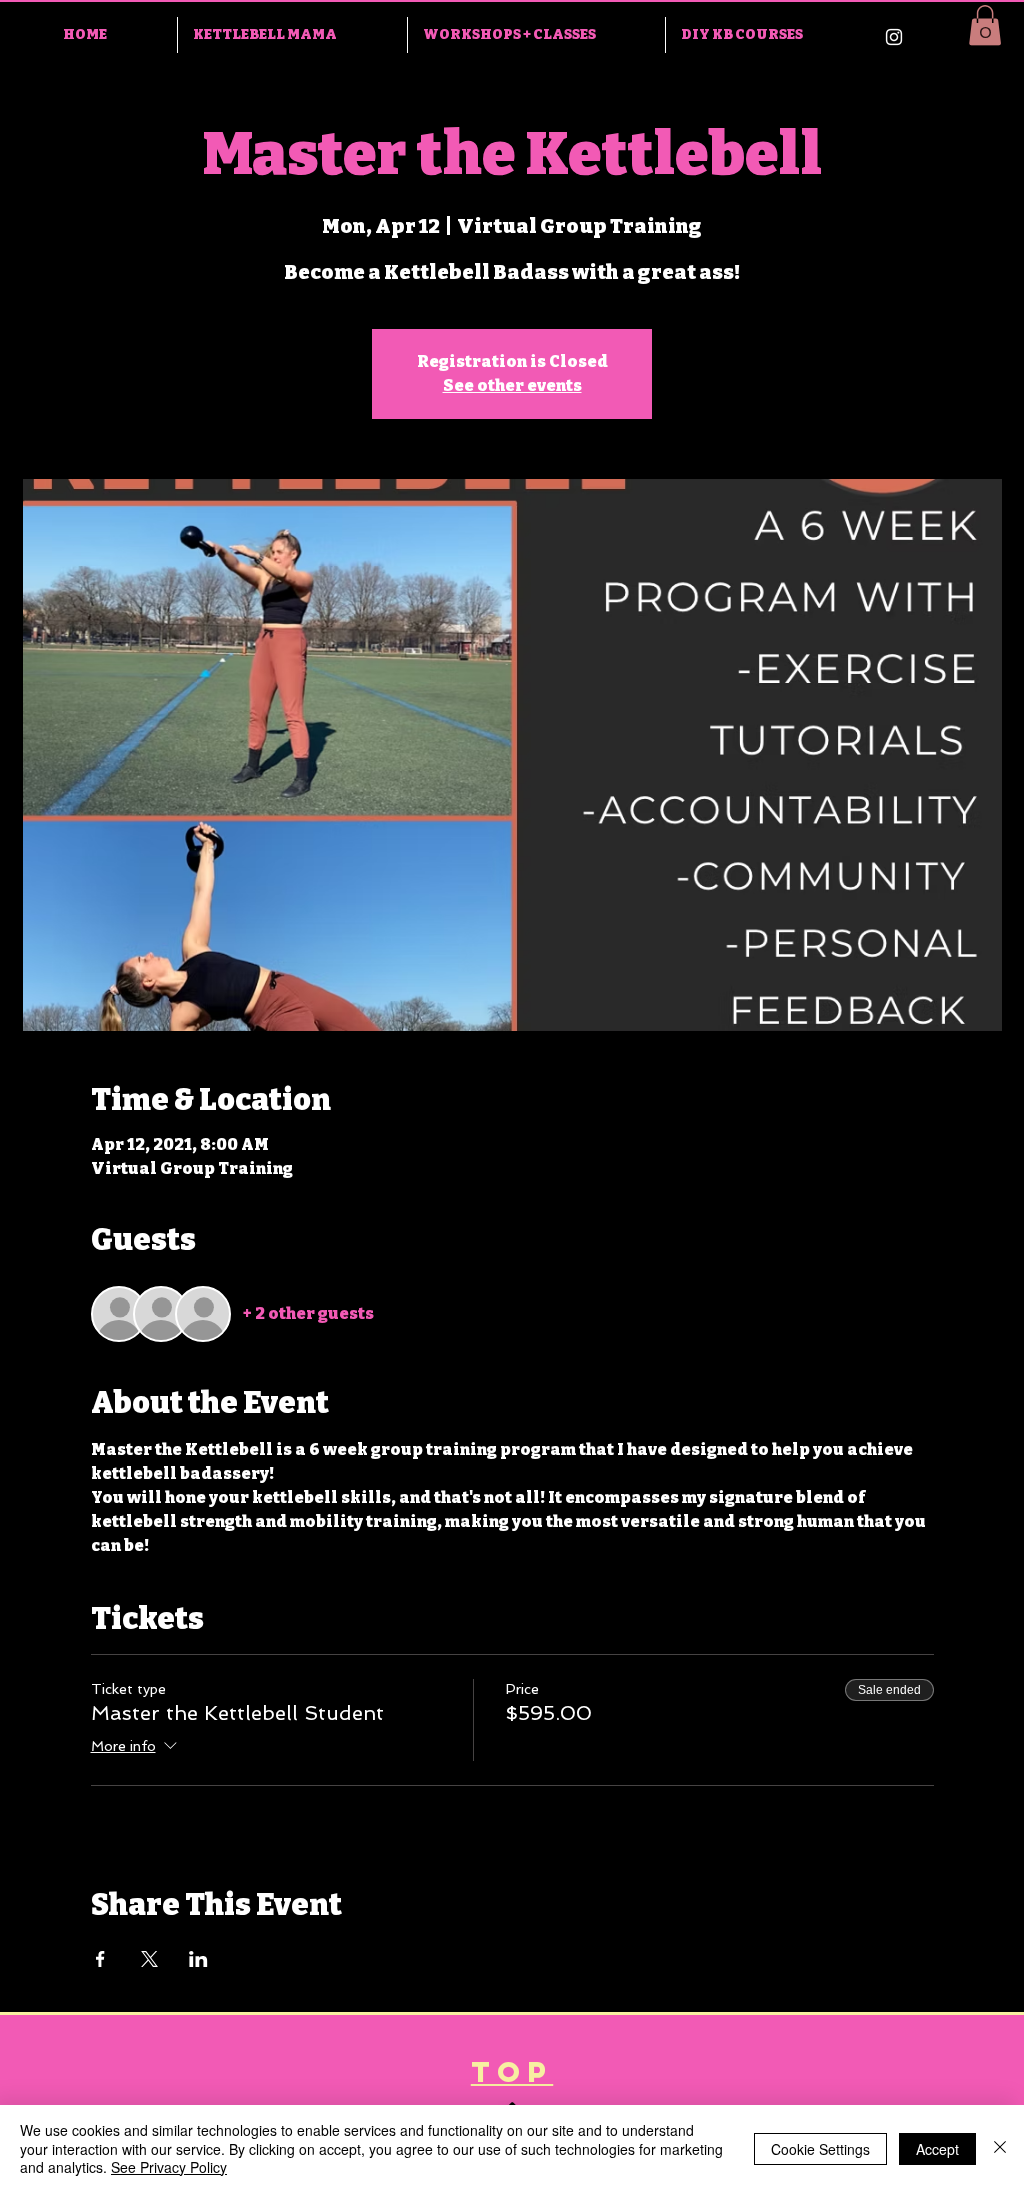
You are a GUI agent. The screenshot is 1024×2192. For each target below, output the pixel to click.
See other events (512, 385)
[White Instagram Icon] (894, 37)
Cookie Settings (820, 2149)
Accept (937, 2149)
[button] (985, 25)
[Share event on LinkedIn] (198, 1959)
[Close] (1000, 2148)
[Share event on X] (149, 1959)
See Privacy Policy (169, 2167)
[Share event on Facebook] (100, 1959)
